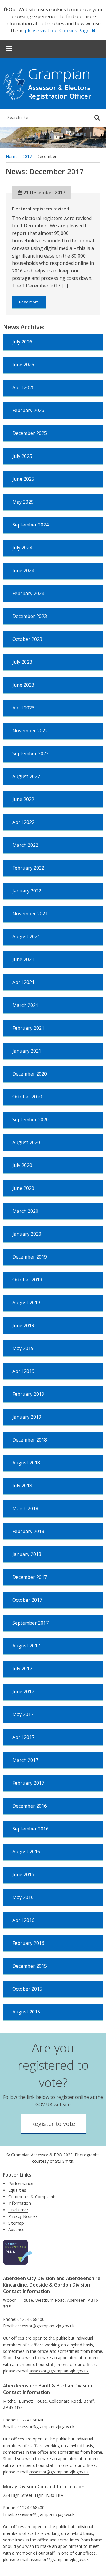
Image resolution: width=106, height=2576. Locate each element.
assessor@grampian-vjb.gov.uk (59, 2371)
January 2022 (27, 891)
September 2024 (30, 525)
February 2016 (28, 1943)
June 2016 (23, 1874)
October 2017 (27, 1600)
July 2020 (22, 1165)
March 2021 (25, 1005)
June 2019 (23, 1325)
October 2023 (27, 639)
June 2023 (23, 685)
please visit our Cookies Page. (58, 31)
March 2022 (25, 845)
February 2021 (28, 1028)
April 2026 (23, 387)
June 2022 (23, 799)
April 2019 (23, 1371)
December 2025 (30, 433)
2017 (27, 156)
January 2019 (27, 1417)
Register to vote (53, 2124)
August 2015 (26, 2012)
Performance (21, 2183)
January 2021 (27, 1051)
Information (20, 2203)
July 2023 (22, 662)
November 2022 (30, 731)
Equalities (17, 2190)
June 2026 (23, 365)
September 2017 (30, 1623)
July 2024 (22, 548)
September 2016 (30, 1829)
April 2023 (23, 708)
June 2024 (23, 570)
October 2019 (27, 1280)
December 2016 (30, 1806)
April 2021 (23, 982)
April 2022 (23, 822)
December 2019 (30, 1257)
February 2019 (28, 1394)
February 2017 (28, 1783)
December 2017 (30, 1577)
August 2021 (26, 936)
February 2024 (28, 593)
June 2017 (23, 1691)
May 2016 (23, 1897)
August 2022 (26, 776)
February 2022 (28, 868)
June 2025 (23, 479)
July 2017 (22, 1669)
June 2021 (23, 959)
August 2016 (26, 1852)
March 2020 (25, 1211)
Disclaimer (18, 2210)
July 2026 (22, 342)
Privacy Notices (23, 2216)
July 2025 (22, 456)
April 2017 (23, 1737)
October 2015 (27, 1989)
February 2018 (28, 1531)
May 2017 (23, 1714)
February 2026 (28, 410)
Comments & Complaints (32, 2197)
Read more (33, 304)
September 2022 (30, 753)
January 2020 (27, 1234)
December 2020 (30, 1074)
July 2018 (22, 1486)
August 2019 (26, 1303)
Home (12, 156)
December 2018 (30, 1440)
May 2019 (23, 1348)
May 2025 (23, 502)
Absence (16, 2229)
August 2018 (26, 1463)
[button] (9, 49)
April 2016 (23, 1920)
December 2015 (30, 1966)
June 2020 (23, 1188)
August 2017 (26, 1646)
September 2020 (30, 1120)
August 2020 (26, 1142)
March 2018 (25, 1508)
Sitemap (16, 2223)
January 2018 (27, 1554)
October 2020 (27, 1097)
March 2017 (25, 1760)
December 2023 (30, 616)
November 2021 (30, 914)
